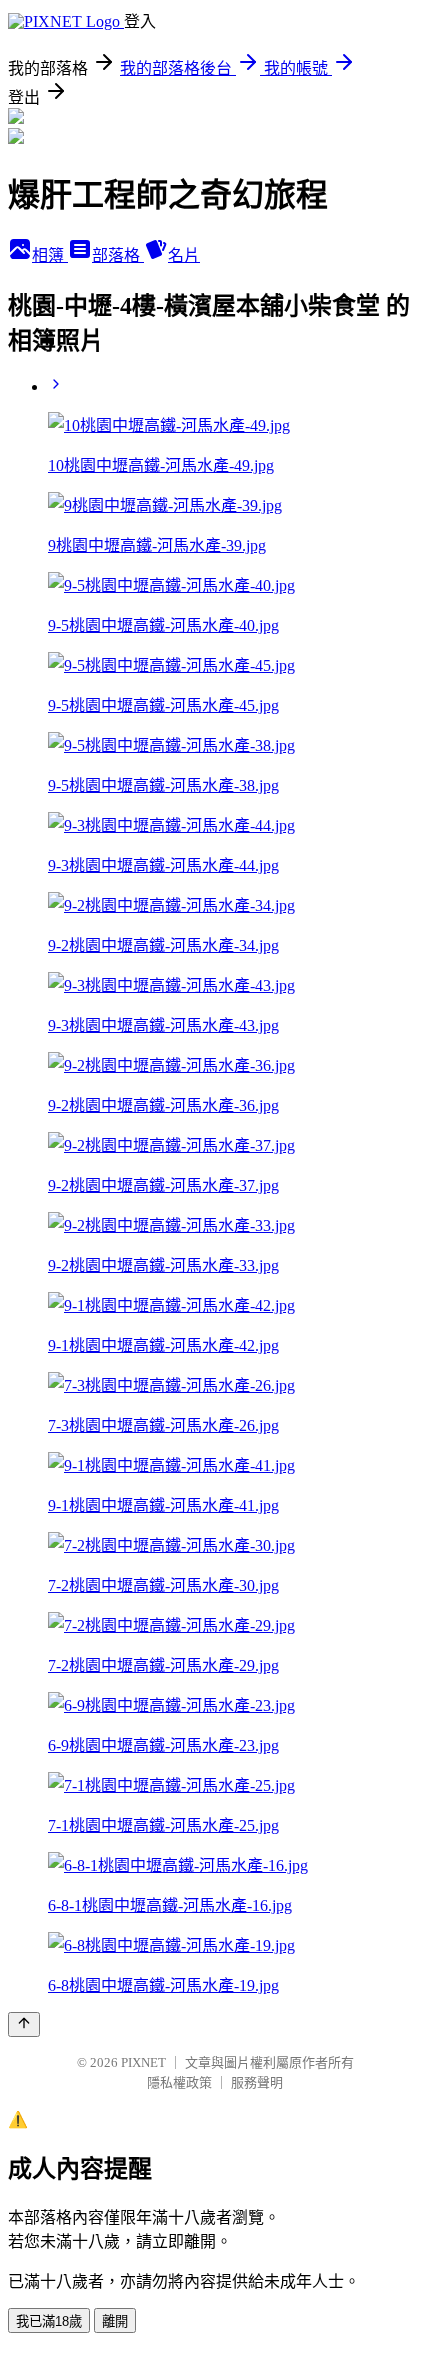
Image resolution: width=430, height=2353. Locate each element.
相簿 (50, 255)
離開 (115, 2321)
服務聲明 (257, 2082)
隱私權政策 (179, 2082)
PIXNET (143, 2062)
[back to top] (24, 2024)
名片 (184, 255)
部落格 (118, 255)
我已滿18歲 (49, 2321)
